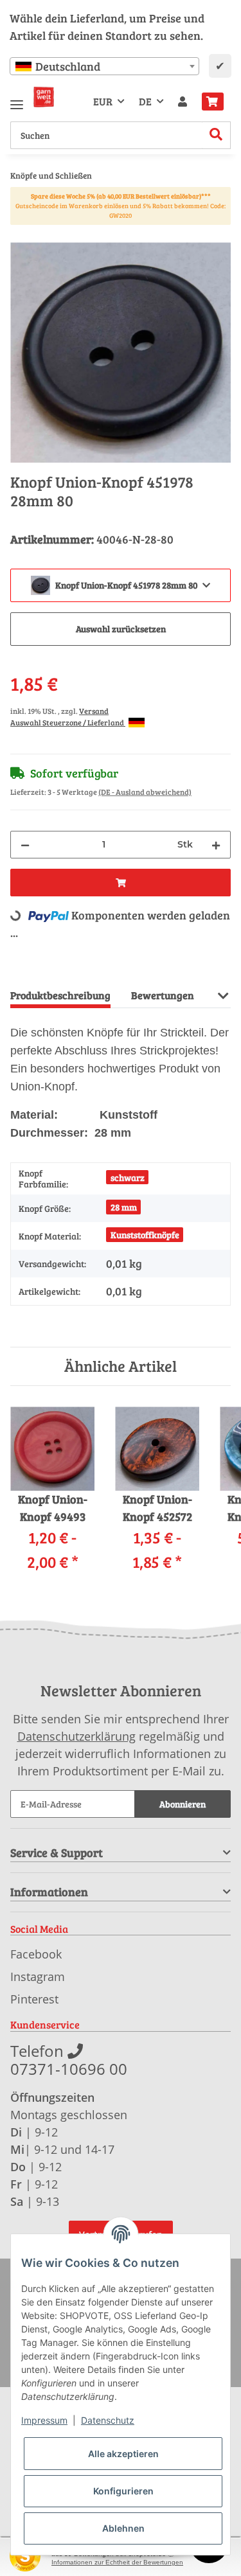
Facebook (36, 1954)
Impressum (44, 2420)
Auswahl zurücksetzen (121, 629)
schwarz (128, 1177)
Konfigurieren (123, 2491)
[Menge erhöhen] (216, 845)
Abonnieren (183, 1804)
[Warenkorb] (213, 102)
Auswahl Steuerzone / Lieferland (68, 722)
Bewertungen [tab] (163, 995)
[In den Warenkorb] (21, 235)
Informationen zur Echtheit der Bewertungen (117, 2562)
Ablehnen (123, 2528)
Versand (94, 711)
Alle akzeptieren (123, 2454)
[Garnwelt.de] (44, 97)
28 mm (124, 1207)
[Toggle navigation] (17, 99)
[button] (183, 102)
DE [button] (145, 101)
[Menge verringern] (25, 845)
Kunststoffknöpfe (145, 1235)
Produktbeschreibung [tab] (60, 995)
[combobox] (104, 66)
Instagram (38, 1976)
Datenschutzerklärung (76, 1736)
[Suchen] (216, 135)
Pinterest (34, 1999)
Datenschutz (108, 2420)
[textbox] (104, 66)
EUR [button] (103, 101)
